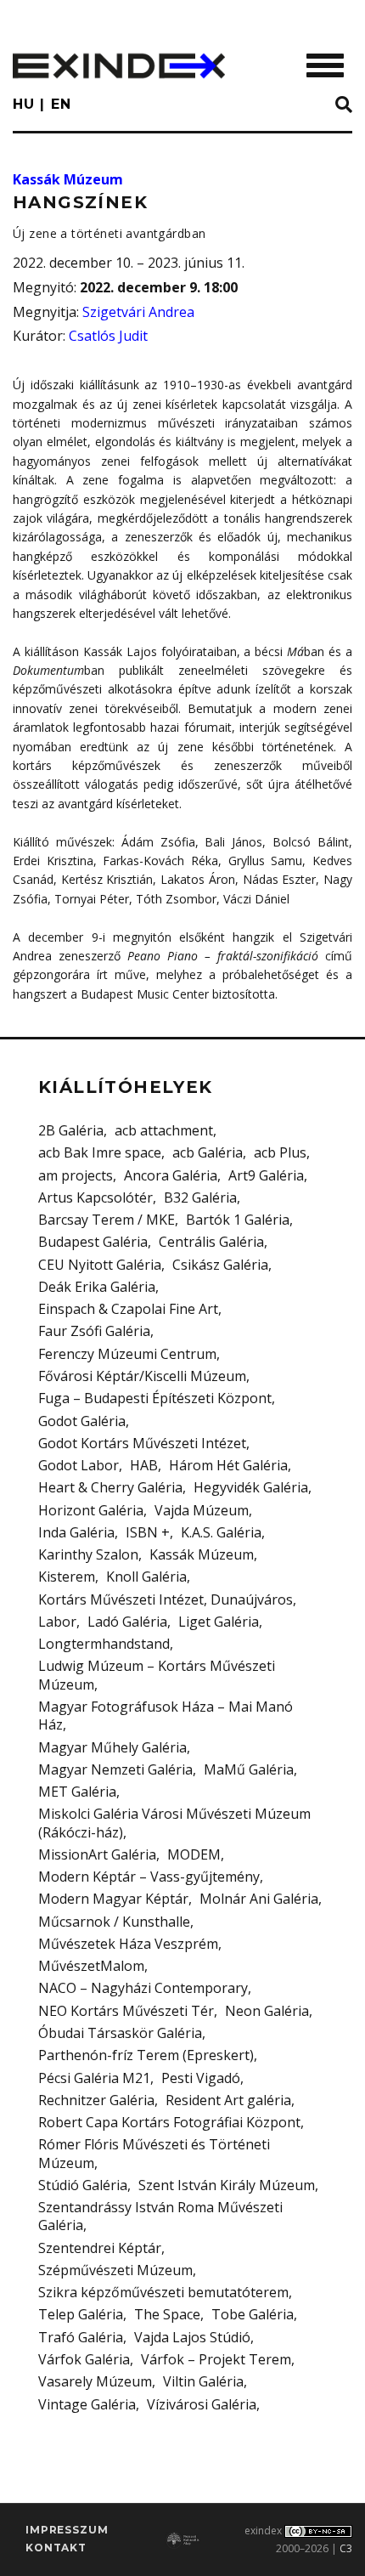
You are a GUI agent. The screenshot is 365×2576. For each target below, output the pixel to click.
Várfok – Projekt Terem (216, 2359)
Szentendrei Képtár (100, 2248)
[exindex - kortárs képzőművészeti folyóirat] (119, 66)
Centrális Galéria (211, 1242)
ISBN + (148, 1532)
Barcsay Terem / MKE (107, 1220)
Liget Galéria (219, 1622)
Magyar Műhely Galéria (112, 1747)
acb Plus (280, 1152)
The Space (167, 2314)
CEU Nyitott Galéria (100, 1265)
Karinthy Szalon (88, 1554)
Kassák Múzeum (68, 179)
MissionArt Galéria (97, 1854)
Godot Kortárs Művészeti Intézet (142, 1443)
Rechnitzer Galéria (96, 2100)
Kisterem (67, 1577)
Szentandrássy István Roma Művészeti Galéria (160, 2216)
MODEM (194, 1854)
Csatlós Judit (108, 336)
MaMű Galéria (249, 1769)
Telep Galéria (81, 2314)
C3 (346, 2548)
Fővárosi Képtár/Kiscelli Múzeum (142, 1376)
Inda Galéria (76, 1532)
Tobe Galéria (253, 2314)
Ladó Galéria (127, 1622)
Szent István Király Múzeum (227, 2185)
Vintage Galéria (87, 2404)
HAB (144, 1465)
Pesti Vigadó (201, 2078)
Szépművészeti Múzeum (115, 2270)
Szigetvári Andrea (138, 312)
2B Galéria (71, 1130)
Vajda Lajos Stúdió (192, 2337)
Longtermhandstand (104, 1644)
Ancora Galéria (171, 1175)
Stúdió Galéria (83, 2185)
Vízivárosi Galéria (202, 2404)
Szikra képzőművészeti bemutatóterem (163, 2292)
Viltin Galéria (203, 2381)
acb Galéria (208, 1152)
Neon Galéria (267, 2011)
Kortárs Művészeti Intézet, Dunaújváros (166, 1599)
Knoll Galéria (146, 1577)
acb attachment (164, 1130)
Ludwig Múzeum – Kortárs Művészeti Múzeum (157, 1675)
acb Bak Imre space (100, 1152)
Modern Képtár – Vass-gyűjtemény (149, 1877)
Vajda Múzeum (202, 1510)
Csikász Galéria (220, 1265)
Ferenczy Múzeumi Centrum (127, 1354)
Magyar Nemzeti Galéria (115, 1769)
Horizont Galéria (91, 1510)
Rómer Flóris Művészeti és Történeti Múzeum (154, 2153)
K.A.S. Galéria (221, 1532)
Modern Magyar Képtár (113, 1899)
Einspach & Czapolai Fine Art (128, 1309)
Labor (57, 1622)
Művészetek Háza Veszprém (128, 1944)
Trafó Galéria (81, 2337)
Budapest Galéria (93, 1242)
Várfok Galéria (84, 2359)
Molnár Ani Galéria (259, 1899)
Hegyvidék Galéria (251, 1487)
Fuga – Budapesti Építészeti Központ (155, 1398)
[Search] (344, 105)
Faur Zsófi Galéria (94, 1331)
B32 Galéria (200, 1197)
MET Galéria (77, 1792)
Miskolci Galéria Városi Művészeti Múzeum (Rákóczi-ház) (174, 1823)
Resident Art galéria (228, 2100)
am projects (76, 1175)
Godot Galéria (82, 1421)
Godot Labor (79, 1465)
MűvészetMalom (91, 1966)
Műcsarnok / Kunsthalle (114, 1922)
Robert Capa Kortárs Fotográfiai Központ (169, 2122)
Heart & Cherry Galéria (110, 1487)
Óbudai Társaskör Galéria (120, 2033)
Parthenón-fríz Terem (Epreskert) (146, 2055)
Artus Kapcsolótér (95, 1197)
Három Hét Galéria (228, 1465)
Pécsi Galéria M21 (94, 2078)
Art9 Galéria (266, 1175)
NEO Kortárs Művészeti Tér (126, 2011)
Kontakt (56, 2548)
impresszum (67, 2530)
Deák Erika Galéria (97, 1287)
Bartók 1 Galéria (238, 1220)
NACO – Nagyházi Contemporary (143, 1988)
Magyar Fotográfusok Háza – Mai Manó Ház (166, 1715)
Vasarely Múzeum (95, 2381)
